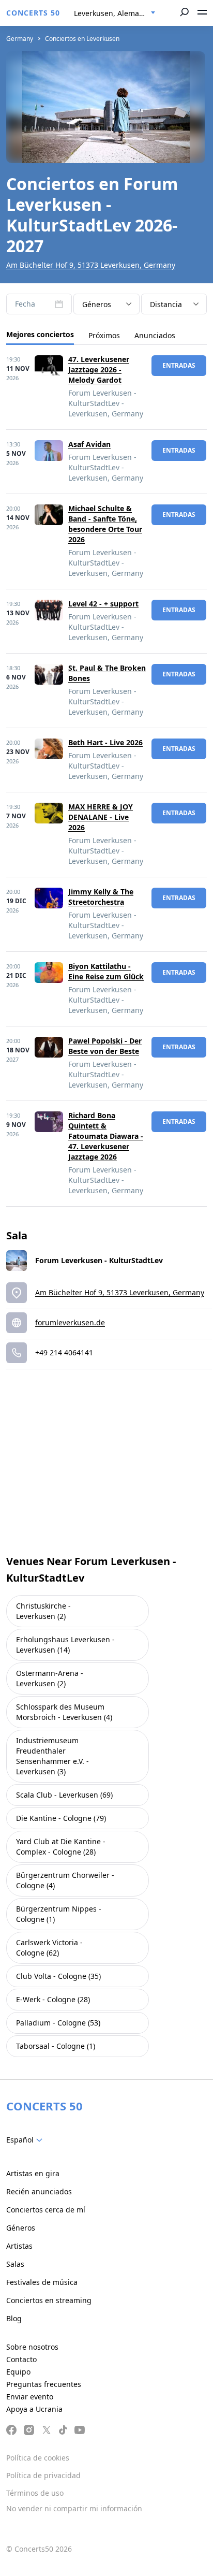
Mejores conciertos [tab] (40, 334)
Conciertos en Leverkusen (82, 39)
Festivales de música (42, 2282)
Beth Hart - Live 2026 (105, 742)
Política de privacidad (43, 2475)
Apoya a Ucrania (34, 2409)
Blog (14, 2318)
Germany (20, 39)
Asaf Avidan (89, 444)
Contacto (21, 2359)
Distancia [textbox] (166, 304)
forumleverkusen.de (70, 1322)
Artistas (19, 2246)
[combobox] (115, 13)
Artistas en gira (33, 2173)
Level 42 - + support (103, 604)
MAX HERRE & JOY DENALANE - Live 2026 (101, 817)
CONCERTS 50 (33, 13)
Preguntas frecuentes (44, 2384)
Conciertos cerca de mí (46, 2210)
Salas (15, 2264)
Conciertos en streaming (49, 2300)
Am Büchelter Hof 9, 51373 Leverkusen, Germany (91, 265)
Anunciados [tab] (155, 335)
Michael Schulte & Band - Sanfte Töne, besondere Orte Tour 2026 (105, 524)
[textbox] (26, 2140)
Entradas (179, 365)
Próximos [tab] (104, 335)
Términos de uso (35, 2493)
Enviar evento (30, 2397)
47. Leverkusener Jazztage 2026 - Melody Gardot (99, 370)
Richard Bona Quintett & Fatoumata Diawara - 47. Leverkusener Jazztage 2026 (106, 1136)
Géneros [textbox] (97, 304)
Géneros (21, 2228)
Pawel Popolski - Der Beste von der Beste (105, 1046)
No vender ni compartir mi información (74, 2508)
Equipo (18, 2372)
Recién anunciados (39, 2191)
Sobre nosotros (32, 2347)
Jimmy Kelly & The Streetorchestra (101, 897)
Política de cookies (38, 2458)
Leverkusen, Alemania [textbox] (112, 13)
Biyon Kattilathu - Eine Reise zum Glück (106, 971)
